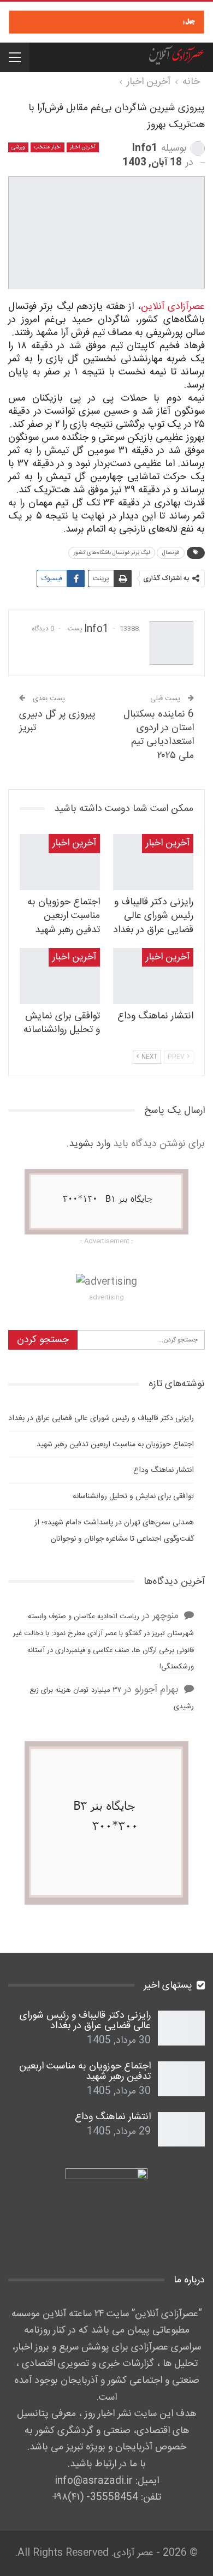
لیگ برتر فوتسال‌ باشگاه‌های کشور (112, 553)
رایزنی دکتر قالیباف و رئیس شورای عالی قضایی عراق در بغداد (101, 1418)
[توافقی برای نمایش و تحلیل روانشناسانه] (60, 976)
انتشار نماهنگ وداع (164, 1470)
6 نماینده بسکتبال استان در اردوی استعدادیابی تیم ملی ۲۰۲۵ (159, 735)
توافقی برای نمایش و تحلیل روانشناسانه (133, 1496)
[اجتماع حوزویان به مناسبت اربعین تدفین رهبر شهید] (60, 862)
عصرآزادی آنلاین (173, 307)
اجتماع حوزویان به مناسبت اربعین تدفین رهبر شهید (115, 1445)
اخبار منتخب (48, 147)
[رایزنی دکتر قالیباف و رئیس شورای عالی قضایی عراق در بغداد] (153, 862)
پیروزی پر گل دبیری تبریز (57, 721)
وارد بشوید (90, 1144)
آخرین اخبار (83, 147)
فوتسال (171, 553)
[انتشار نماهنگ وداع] (153, 976)
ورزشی (18, 147)
